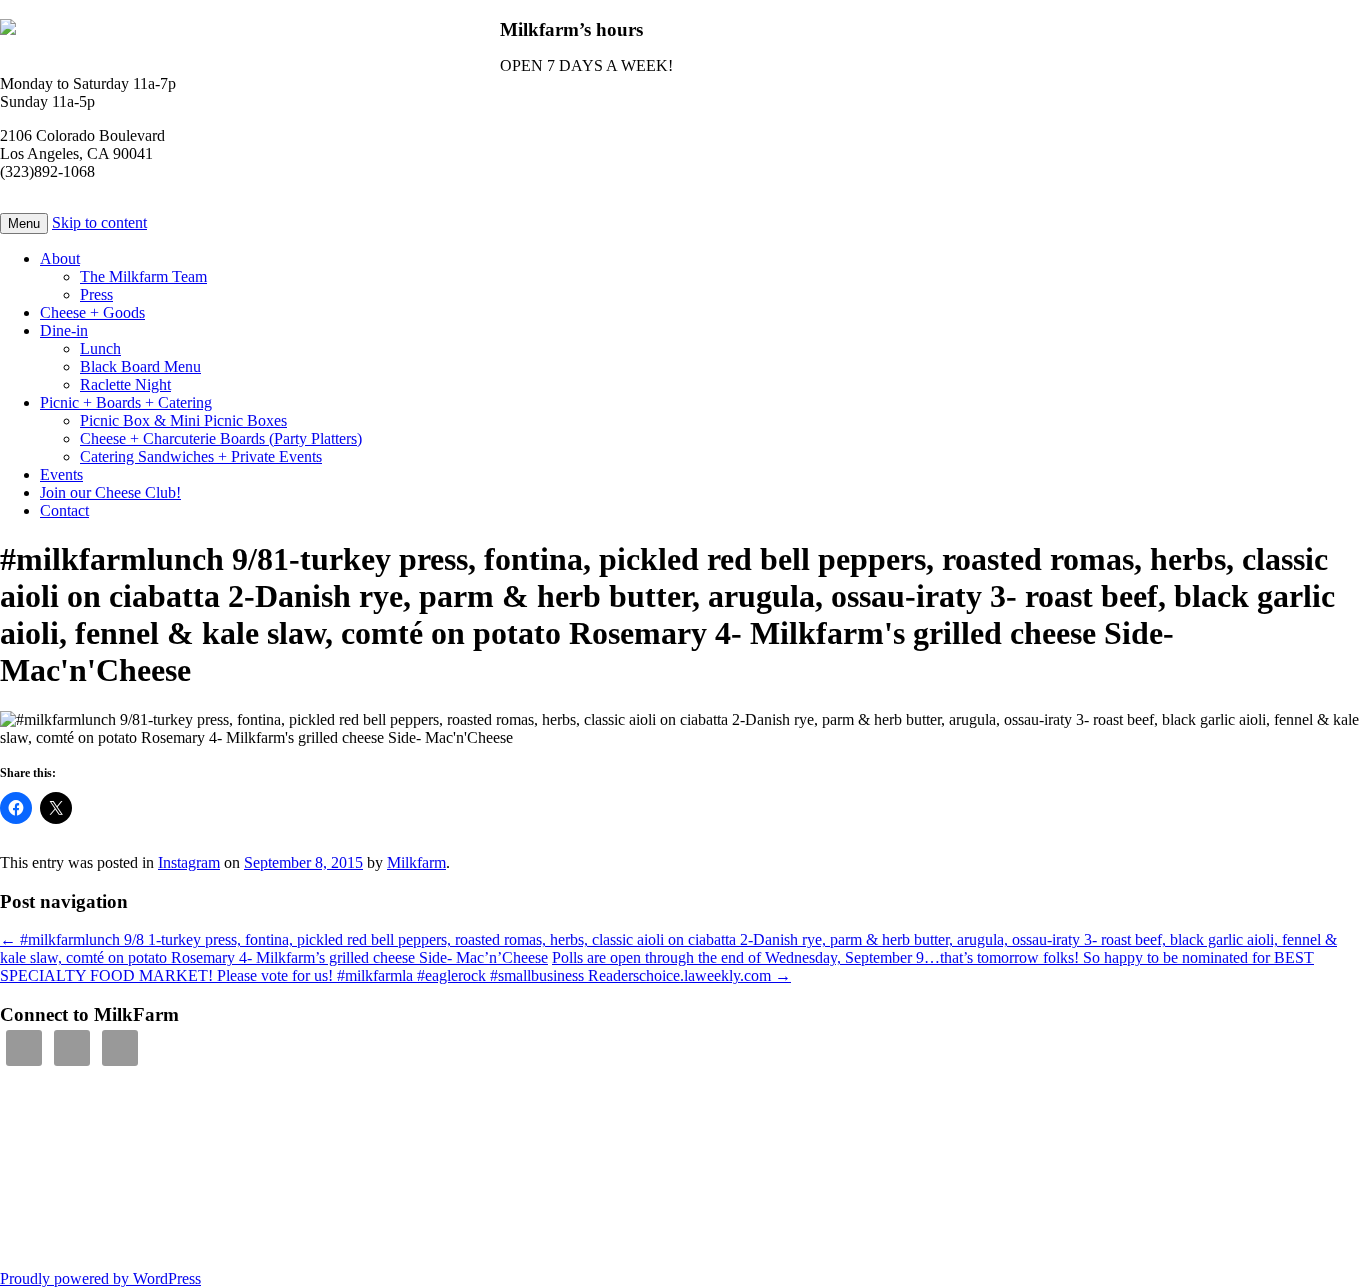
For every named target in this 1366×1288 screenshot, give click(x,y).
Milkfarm (416, 862)
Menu (24, 223)
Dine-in (64, 330)
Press (96, 294)
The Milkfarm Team (143, 276)
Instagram (189, 862)
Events (61, 474)
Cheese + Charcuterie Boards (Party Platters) (221, 438)
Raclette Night (125, 384)
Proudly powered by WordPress (100, 1278)
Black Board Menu (140, 366)
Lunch (100, 348)
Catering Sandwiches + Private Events (201, 456)
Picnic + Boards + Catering (126, 402)
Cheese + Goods (92, 312)
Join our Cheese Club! (110, 492)
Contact (64, 510)
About (60, 258)
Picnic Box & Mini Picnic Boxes (183, 420)
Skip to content (99, 222)
